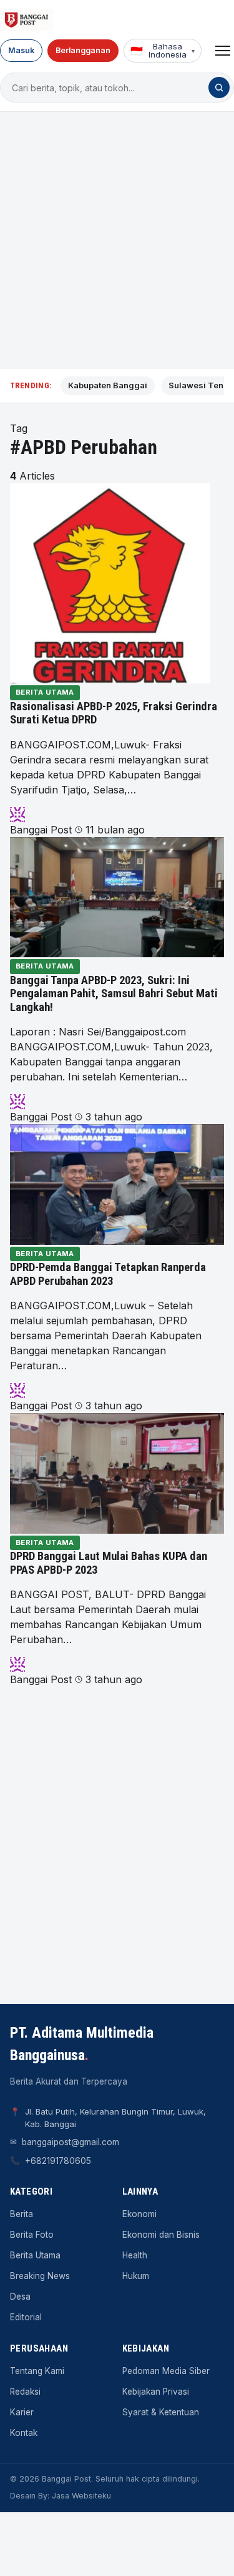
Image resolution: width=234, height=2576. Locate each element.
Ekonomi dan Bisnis (161, 2235)
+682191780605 (58, 2161)
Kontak (24, 2433)
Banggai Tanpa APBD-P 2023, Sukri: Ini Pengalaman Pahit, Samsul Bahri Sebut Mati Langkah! (114, 994)
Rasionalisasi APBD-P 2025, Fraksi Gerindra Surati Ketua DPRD (114, 713)
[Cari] (219, 88)
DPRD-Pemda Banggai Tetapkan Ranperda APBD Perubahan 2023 (108, 1274)
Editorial (26, 2317)
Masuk (21, 50)
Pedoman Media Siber (166, 2371)
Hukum (136, 2276)
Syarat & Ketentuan (161, 2412)
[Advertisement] (117, 240)
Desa (20, 2297)
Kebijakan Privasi (156, 2392)
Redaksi (25, 2392)
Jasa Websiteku (81, 2496)
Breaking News (40, 2276)
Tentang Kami (37, 2371)
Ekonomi (139, 2214)
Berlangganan (83, 50)
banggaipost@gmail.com (71, 2142)
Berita (22, 2214)
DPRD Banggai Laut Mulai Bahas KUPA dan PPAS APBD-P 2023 (109, 1563)
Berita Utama (45, 692)
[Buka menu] (223, 51)
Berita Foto (32, 2235)
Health (135, 2255)
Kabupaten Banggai (108, 385)
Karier (22, 2412)
